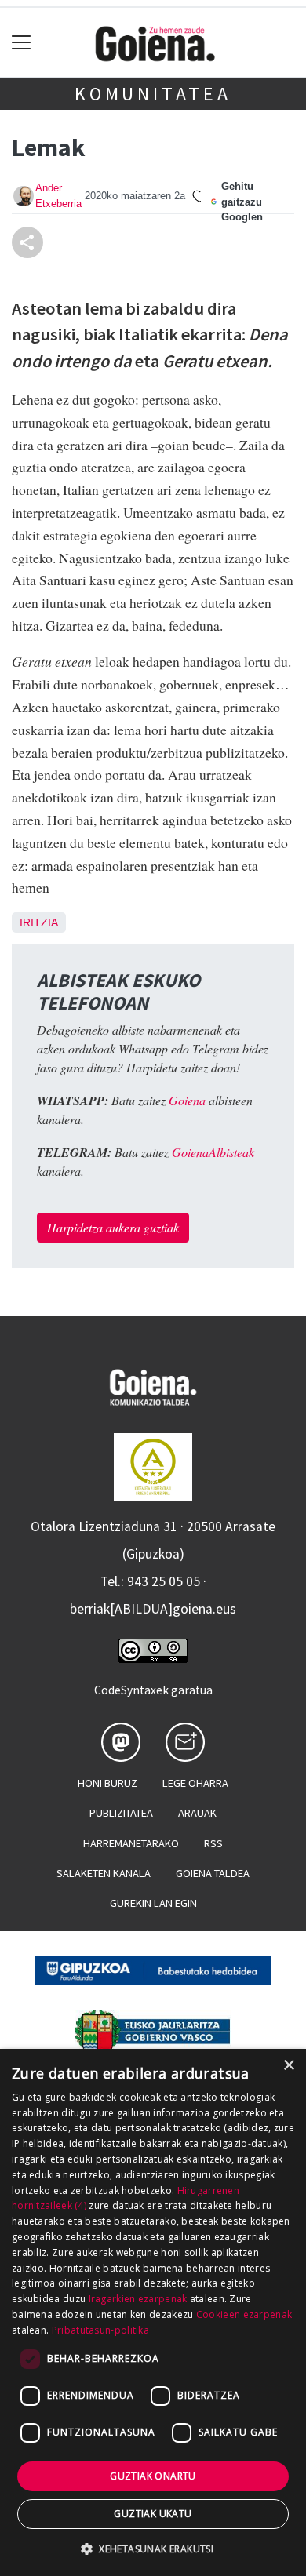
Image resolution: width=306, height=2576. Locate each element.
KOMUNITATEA (153, 94)
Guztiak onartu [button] (153, 2476)
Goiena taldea (213, 1873)
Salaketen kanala (104, 1873)
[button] (153, 2549)
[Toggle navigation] (22, 43)
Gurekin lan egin (153, 1903)
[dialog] (153, 2312)
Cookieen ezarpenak (244, 2314)
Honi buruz (107, 1783)
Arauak (197, 1813)
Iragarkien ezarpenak (138, 2299)
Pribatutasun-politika (100, 2330)
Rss (213, 1843)
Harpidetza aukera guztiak (113, 1227)
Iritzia (39, 922)
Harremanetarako (131, 1843)
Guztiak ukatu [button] (153, 2514)
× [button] (288, 2066)
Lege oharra (195, 1783)
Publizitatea (121, 1813)
